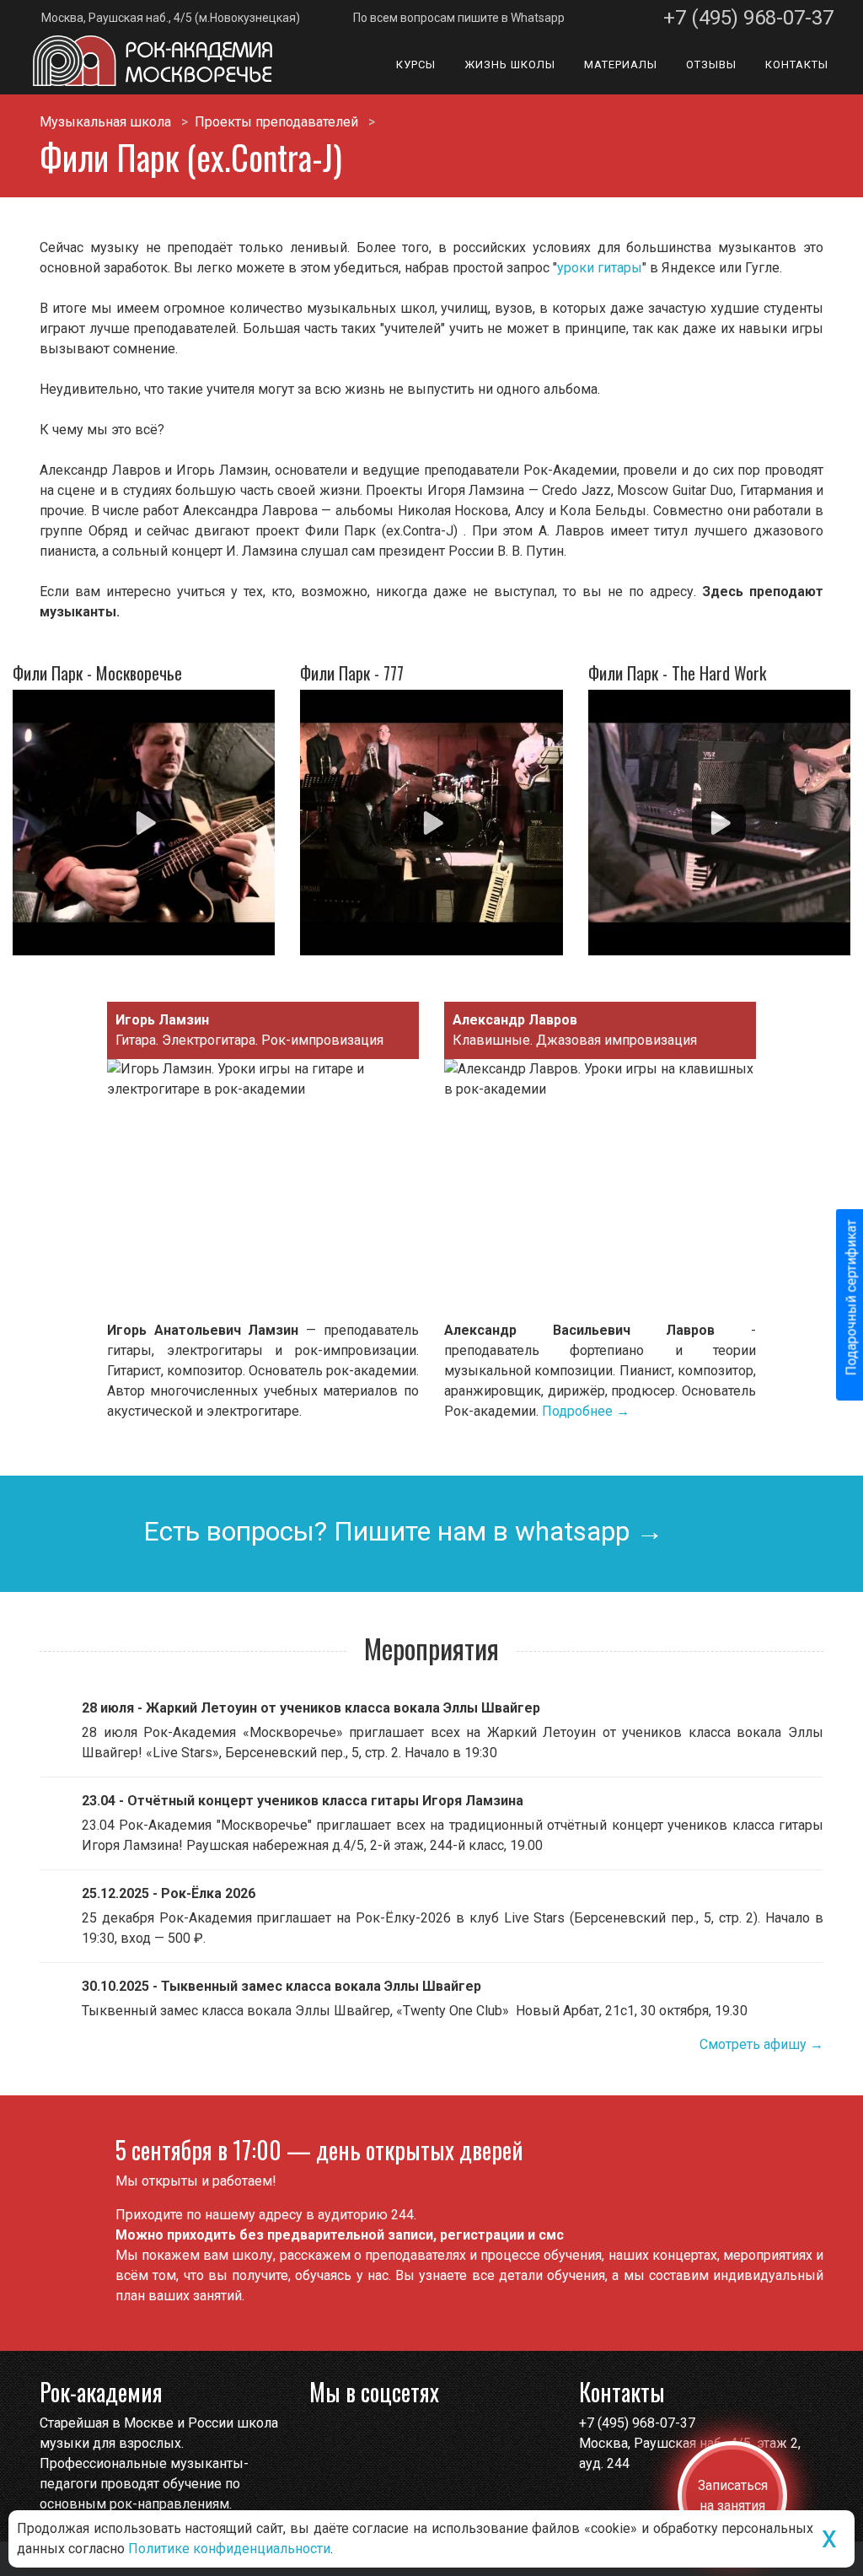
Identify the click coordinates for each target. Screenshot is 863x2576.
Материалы (621, 65)
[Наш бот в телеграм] (390, 2438)
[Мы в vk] (357, 2438)
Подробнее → (586, 1411)
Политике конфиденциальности (229, 2549)
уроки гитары (600, 268)
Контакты (797, 65)
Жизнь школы (510, 65)
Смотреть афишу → (761, 2044)
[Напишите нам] (324, 2438)
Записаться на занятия (733, 2495)
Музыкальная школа (105, 122)
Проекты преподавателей (276, 122)
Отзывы (711, 65)
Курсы (416, 65)
